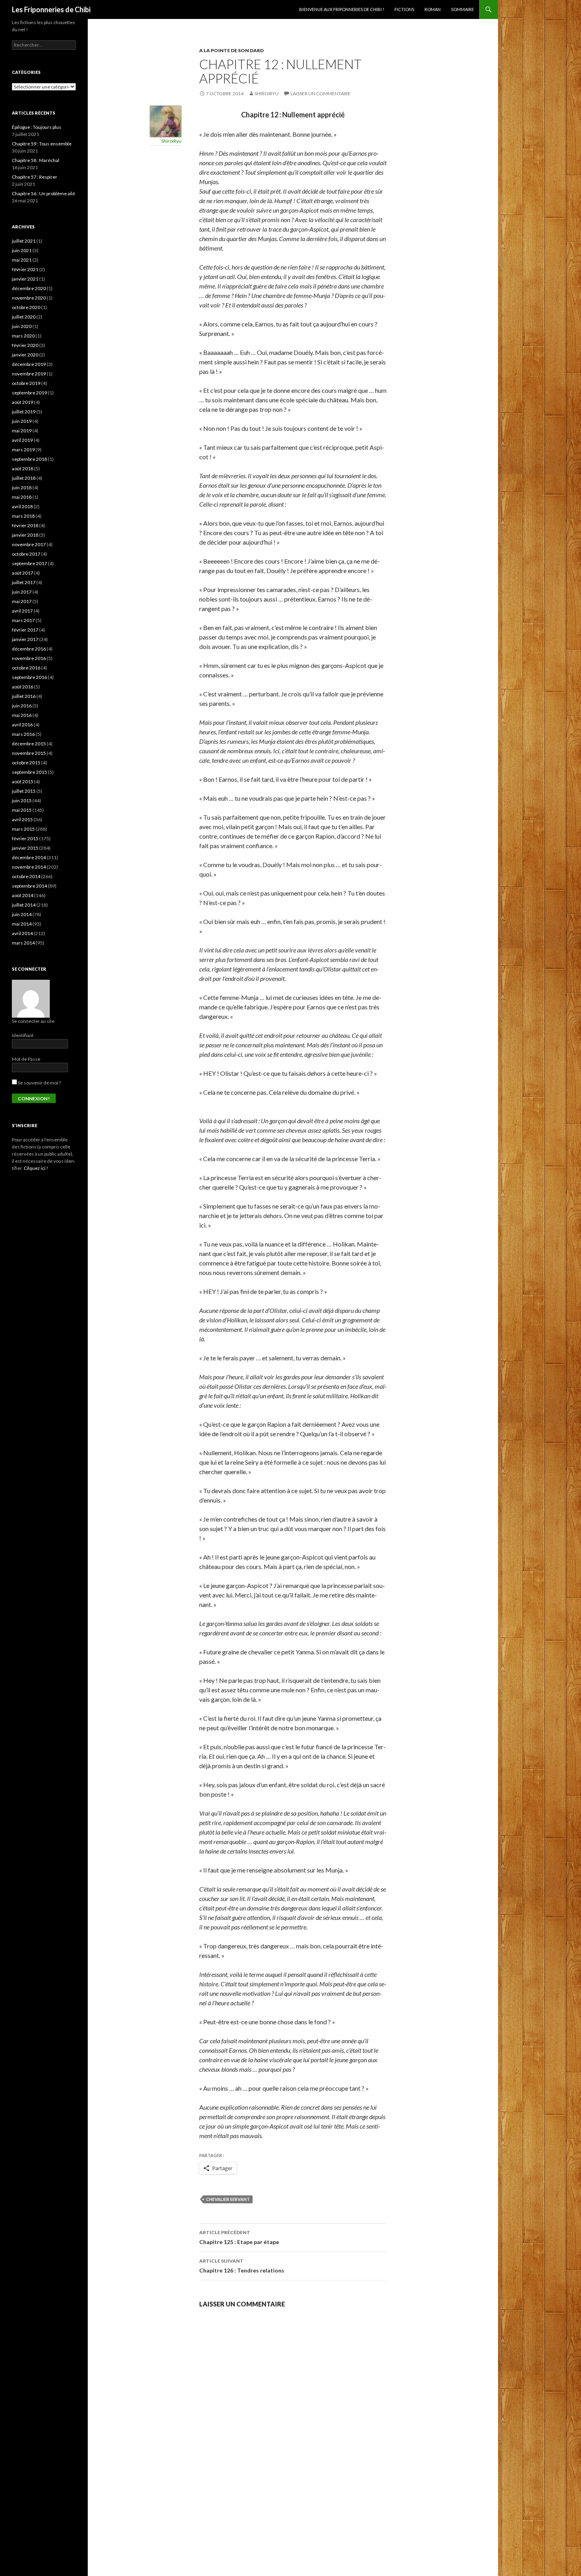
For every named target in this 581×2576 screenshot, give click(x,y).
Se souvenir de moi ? (39, 1083)
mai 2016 (22, 715)
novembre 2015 (29, 753)
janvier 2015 (25, 848)
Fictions (404, 9)
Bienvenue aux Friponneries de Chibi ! (342, 9)
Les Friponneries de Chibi (51, 9)
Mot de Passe (26, 1059)
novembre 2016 (29, 658)
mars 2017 (23, 620)
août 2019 (23, 402)
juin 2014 (22, 914)
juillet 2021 (24, 241)
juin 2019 (22, 421)
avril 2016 (22, 725)
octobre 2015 (26, 763)
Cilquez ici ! (36, 1168)
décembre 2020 (29, 288)
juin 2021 (22, 250)
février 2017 (25, 630)
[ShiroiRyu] (166, 120)
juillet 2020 (24, 317)
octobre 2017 (26, 554)
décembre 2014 (29, 857)
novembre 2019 (29, 374)
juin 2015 (22, 801)
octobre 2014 (26, 876)
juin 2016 (22, 706)
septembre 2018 (29, 459)
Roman (433, 9)
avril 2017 (22, 611)
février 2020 (25, 345)
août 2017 (23, 573)
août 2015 (23, 782)
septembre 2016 (29, 677)
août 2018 (23, 469)
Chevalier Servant (228, 2199)
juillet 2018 (24, 478)
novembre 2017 (29, 544)
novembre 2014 (29, 867)
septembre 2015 (29, 772)
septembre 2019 (29, 393)
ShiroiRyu (267, 93)
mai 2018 (22, 497)
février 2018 (25, 525)
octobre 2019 (26, 383)
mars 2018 (23, 516)
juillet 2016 (24, 696)
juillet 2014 (24, 905)
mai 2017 (22, 601)
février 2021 (25, 269)
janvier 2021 (25, 279)
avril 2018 (22, 506)
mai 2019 (22, 431)
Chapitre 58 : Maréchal (36, 160)
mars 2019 (23, 450)
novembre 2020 (29, 298)
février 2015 (25, 838)
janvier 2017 (25, 639)
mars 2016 (23, 734)
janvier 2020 (25, 355)
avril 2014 (22, 933)
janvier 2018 (25, 535)
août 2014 (23, 895)
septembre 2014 (29, 886)
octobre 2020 (26, 307)
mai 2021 (22, 260)
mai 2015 (22, 810)
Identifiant (23, 1035)
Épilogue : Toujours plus (37, 127)
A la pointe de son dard (231, 50)
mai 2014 (22, 924)
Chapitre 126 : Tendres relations (242, 2266)
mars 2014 (23, 943)
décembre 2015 (29, 744)
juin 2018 (22, 487)
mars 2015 (23, 829)
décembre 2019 (29, 364)
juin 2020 (22, 326)
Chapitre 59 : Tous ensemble (42, 144)
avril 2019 (22, 440)
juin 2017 (22, 592)
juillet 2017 (24, 582)
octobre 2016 (26, 668)
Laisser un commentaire (321, 93)
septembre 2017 (29, 563)
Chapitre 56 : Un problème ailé (43, 193)
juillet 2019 (24, 412)
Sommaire (462, 9)
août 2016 (23, 687)
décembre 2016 (29, 649)
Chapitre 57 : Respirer (35, 177)
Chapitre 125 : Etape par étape (239, 2237)
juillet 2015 (24, 791)
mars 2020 (23, 336)
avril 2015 (22, 819)
